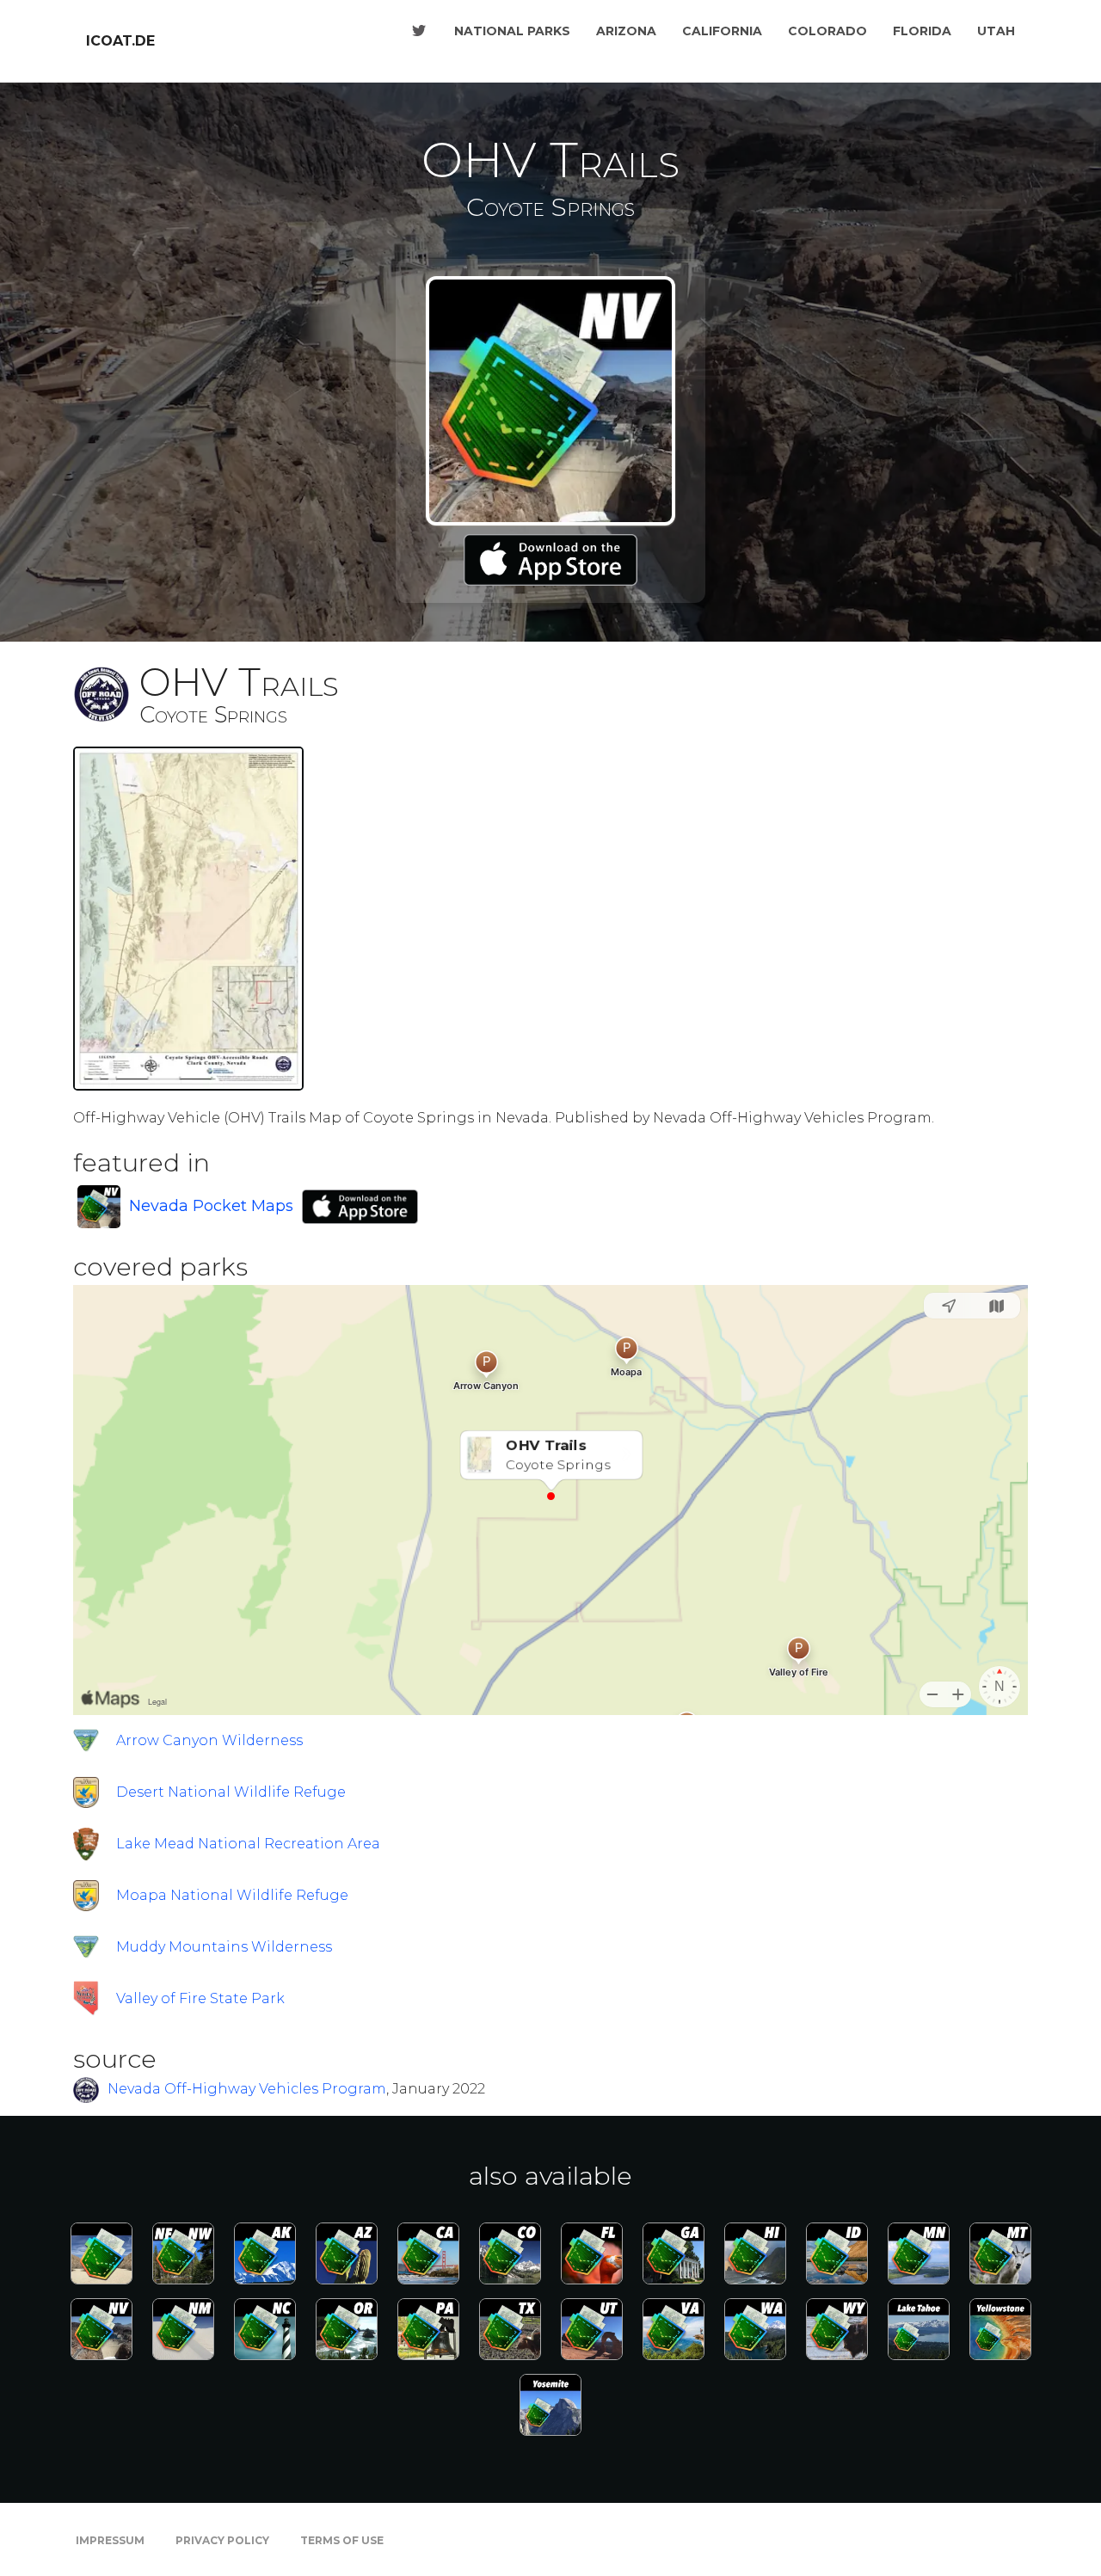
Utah (996, 31)
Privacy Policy (222, 2540)
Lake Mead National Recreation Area (248, 1844)
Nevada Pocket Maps (211, 1206)
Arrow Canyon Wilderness (209, 1740)
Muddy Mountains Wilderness (224, 1947)
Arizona (626, 31)
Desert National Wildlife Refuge (231, 1792)
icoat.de (120, 41)
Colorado (827, 31)
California (722, 31)
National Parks (512, 31)
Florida (922, 31)
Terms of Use (342, 2540)
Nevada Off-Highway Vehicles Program (247, 2089)
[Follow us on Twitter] (419, 31)
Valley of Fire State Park (200, 1998)
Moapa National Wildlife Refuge (232, 1895)
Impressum (110, 2540)
